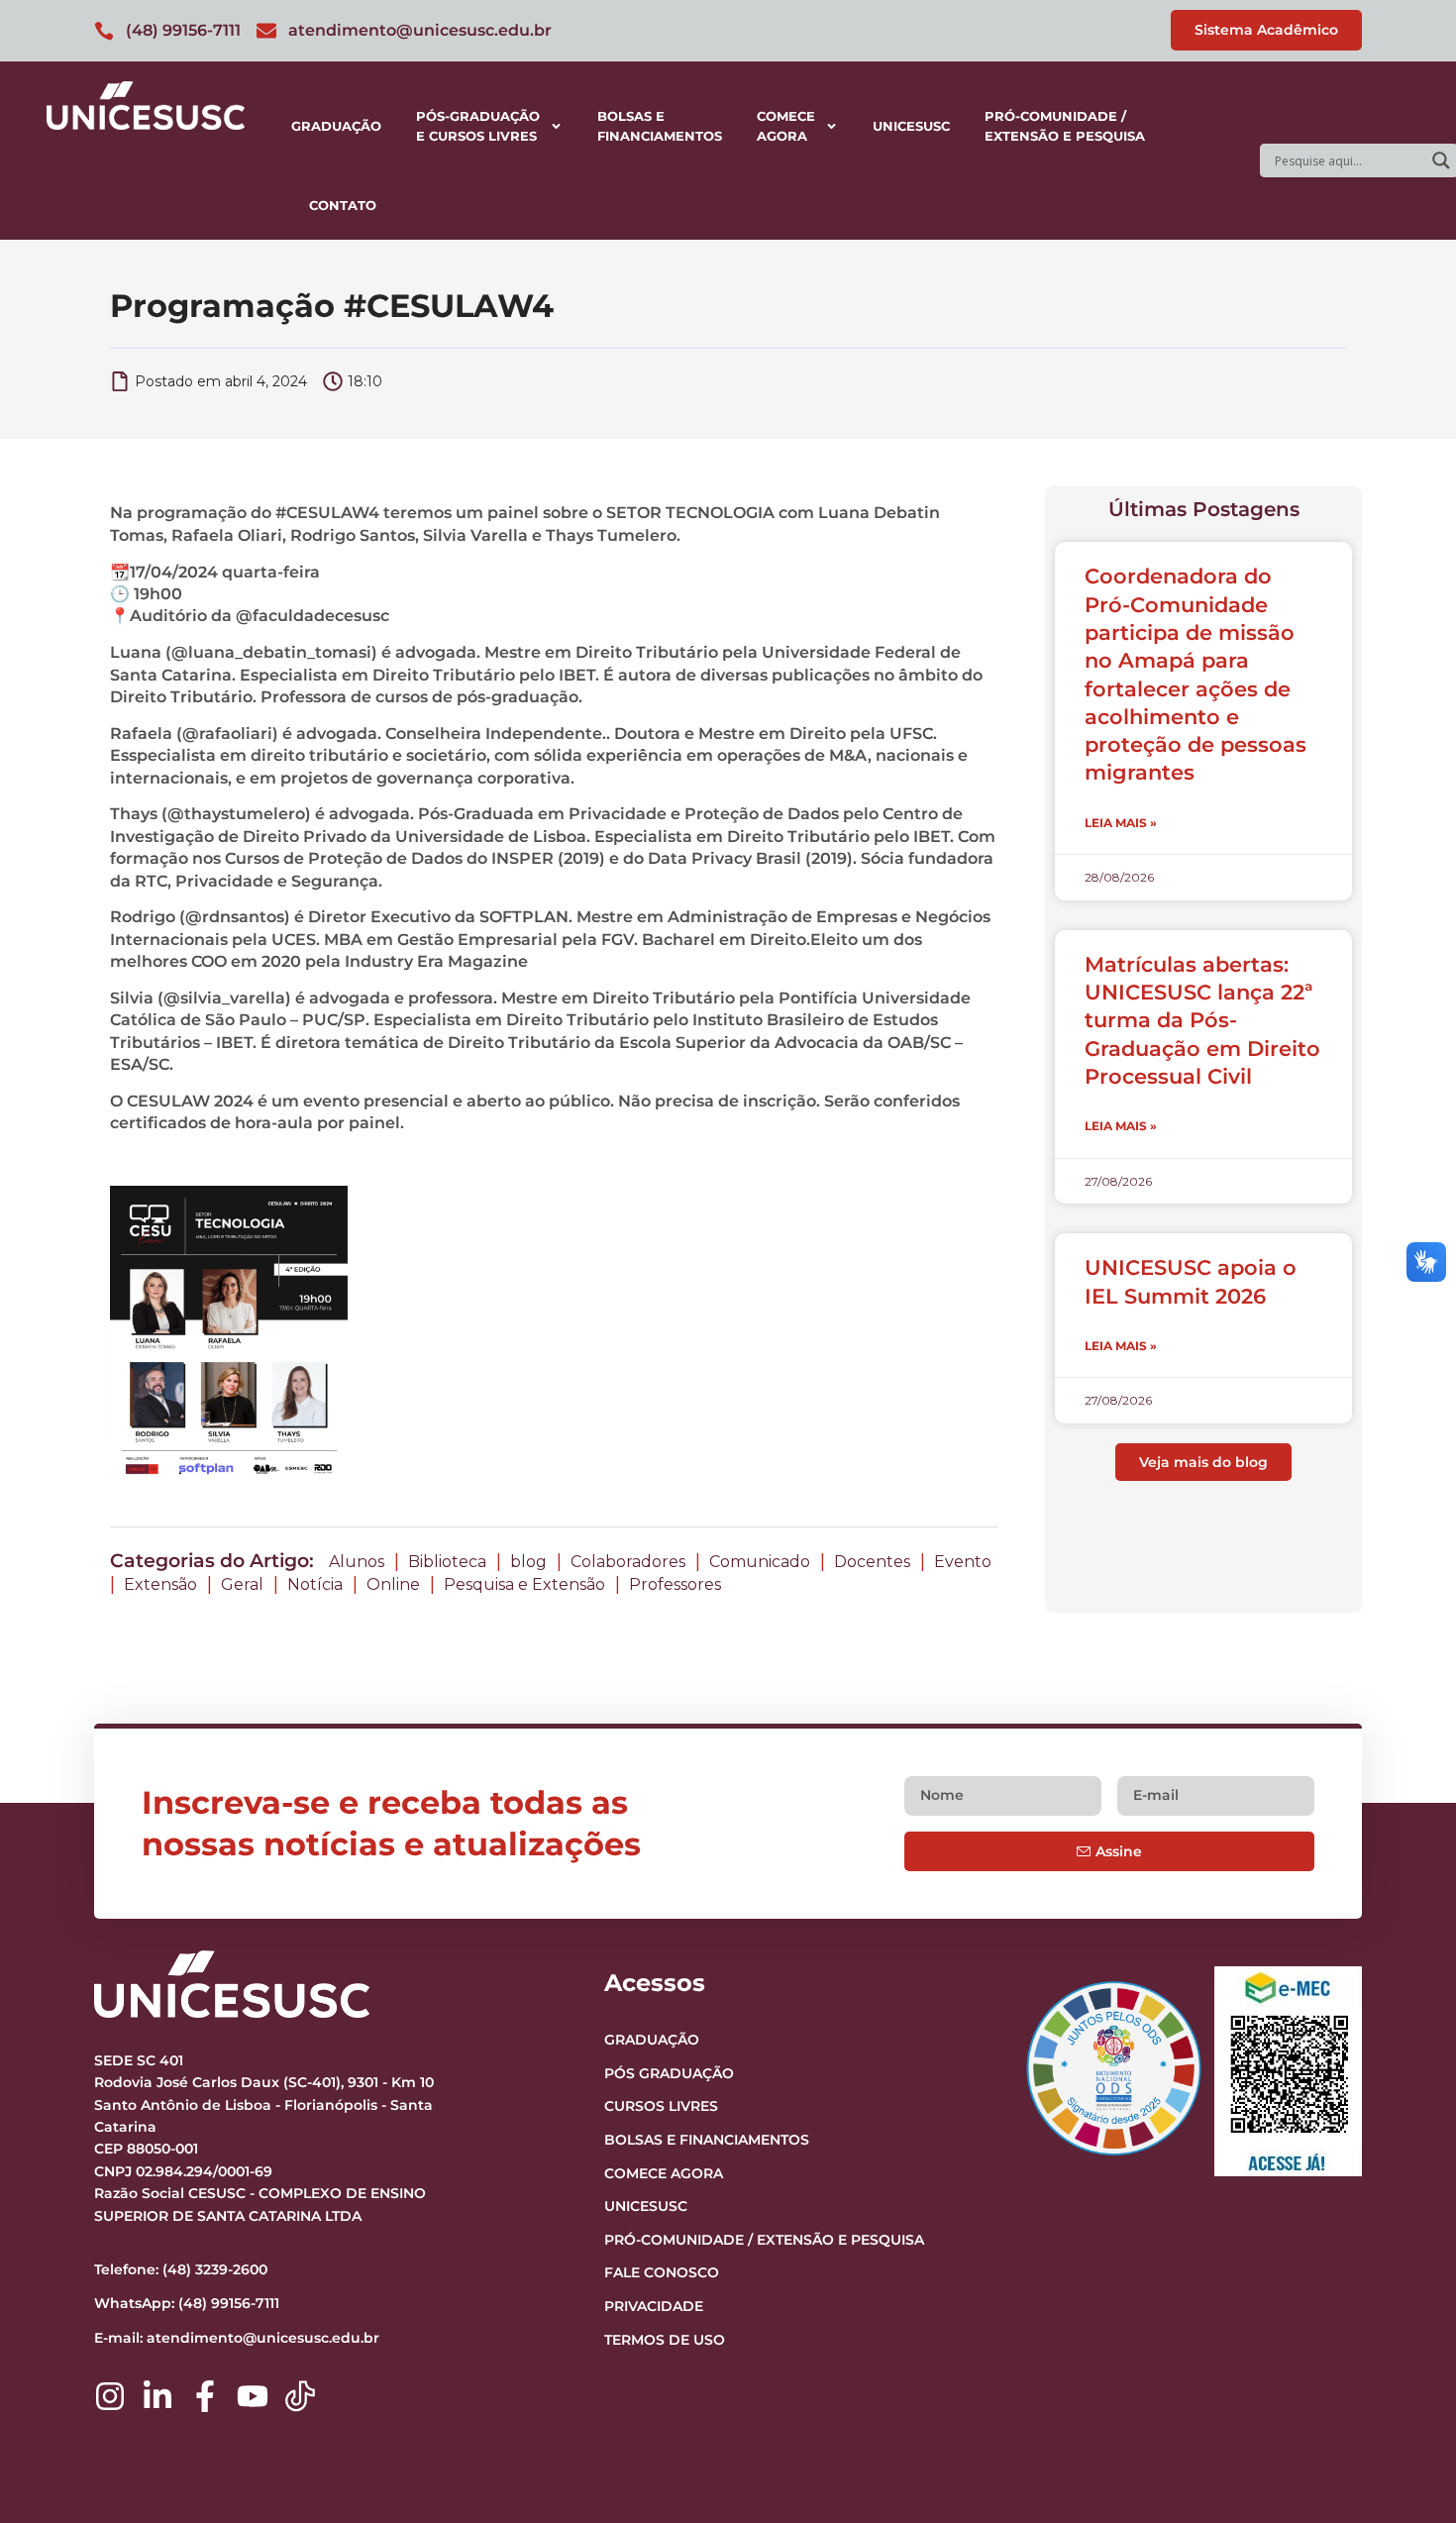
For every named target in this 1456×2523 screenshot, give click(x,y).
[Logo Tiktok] (300, 2396)
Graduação (336, 126)
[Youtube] (253, 2396)
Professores (675, 1584)
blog (528, 1562)
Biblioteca (447, 1562)
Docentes (872, 1562)
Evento (963, 1562)
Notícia (315, 1584)
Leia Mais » (1121, 823)
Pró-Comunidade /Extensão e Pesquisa (1065, 126)
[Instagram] (110, 2396)
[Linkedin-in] (157, 2396)
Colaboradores (628, 1562)
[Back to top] (1403, 2386)
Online (393, 1584)
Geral (242, 1584)
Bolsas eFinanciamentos (660, 126)
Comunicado (760, 1562)
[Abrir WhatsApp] (1406, 2473)
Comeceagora (786, 126)
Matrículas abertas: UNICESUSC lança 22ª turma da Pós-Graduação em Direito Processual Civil (1202, 1020)
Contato (343, 205)
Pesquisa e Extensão (524, 1584)
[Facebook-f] (205, 2396)
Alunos (357, 1562)
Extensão (160, 1584)
